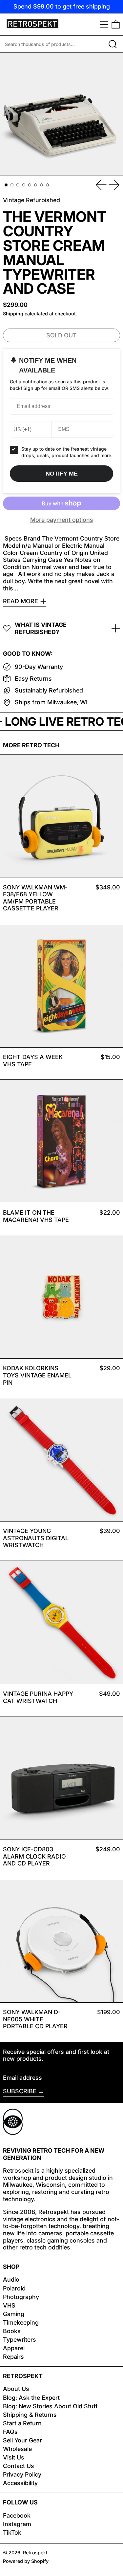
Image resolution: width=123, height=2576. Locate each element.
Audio (11, 2279)
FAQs (10, 2432)
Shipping (13, 314)
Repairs (13, 2357)
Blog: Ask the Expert (31, 2398)
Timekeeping (21, 2322)
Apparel (14, 2348)
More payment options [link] (62, 520)
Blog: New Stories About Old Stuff (50, 2406)
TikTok (12, 2533)
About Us (16, 2389)
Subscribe (20, 2091)
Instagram (17, 2524)
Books (12, 2331)
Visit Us (14, 2457)
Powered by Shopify (26, 2561)
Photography (21, 2297)
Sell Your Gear (22, 2440)
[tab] (6, 185)
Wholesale (17, 2449)
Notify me (62, 474)
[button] (116, 24)
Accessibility (20, 2483)
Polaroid (14, 2288)
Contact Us (19, 2466)
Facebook (17, 2515)
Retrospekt (35, 2553)
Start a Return (22, 2423)
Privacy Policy (22, 2474)
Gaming (14, 2314)
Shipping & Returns (30, 2415)
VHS (9, 2305)
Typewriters (20, 2340)
